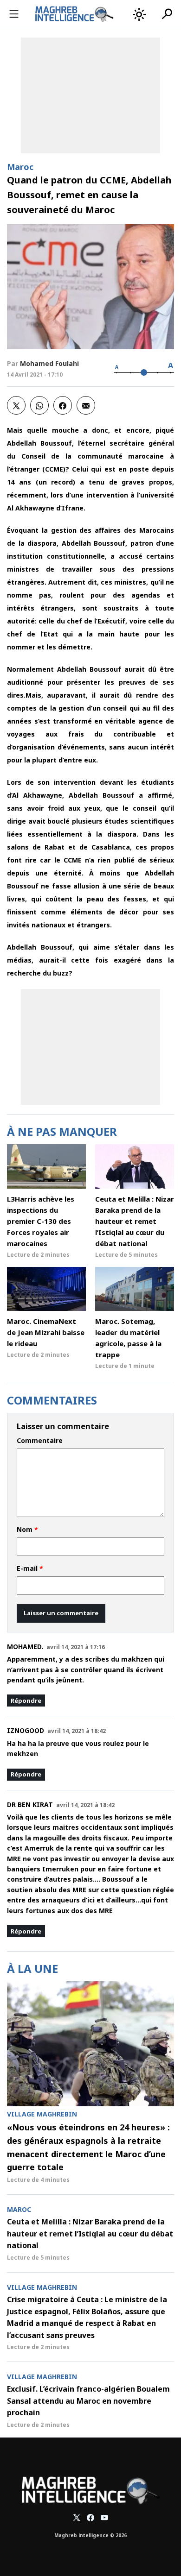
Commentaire (40, 1441)
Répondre (26, 1701)
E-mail (30, 1568)
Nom (27, 1530)
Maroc (20, 167)
